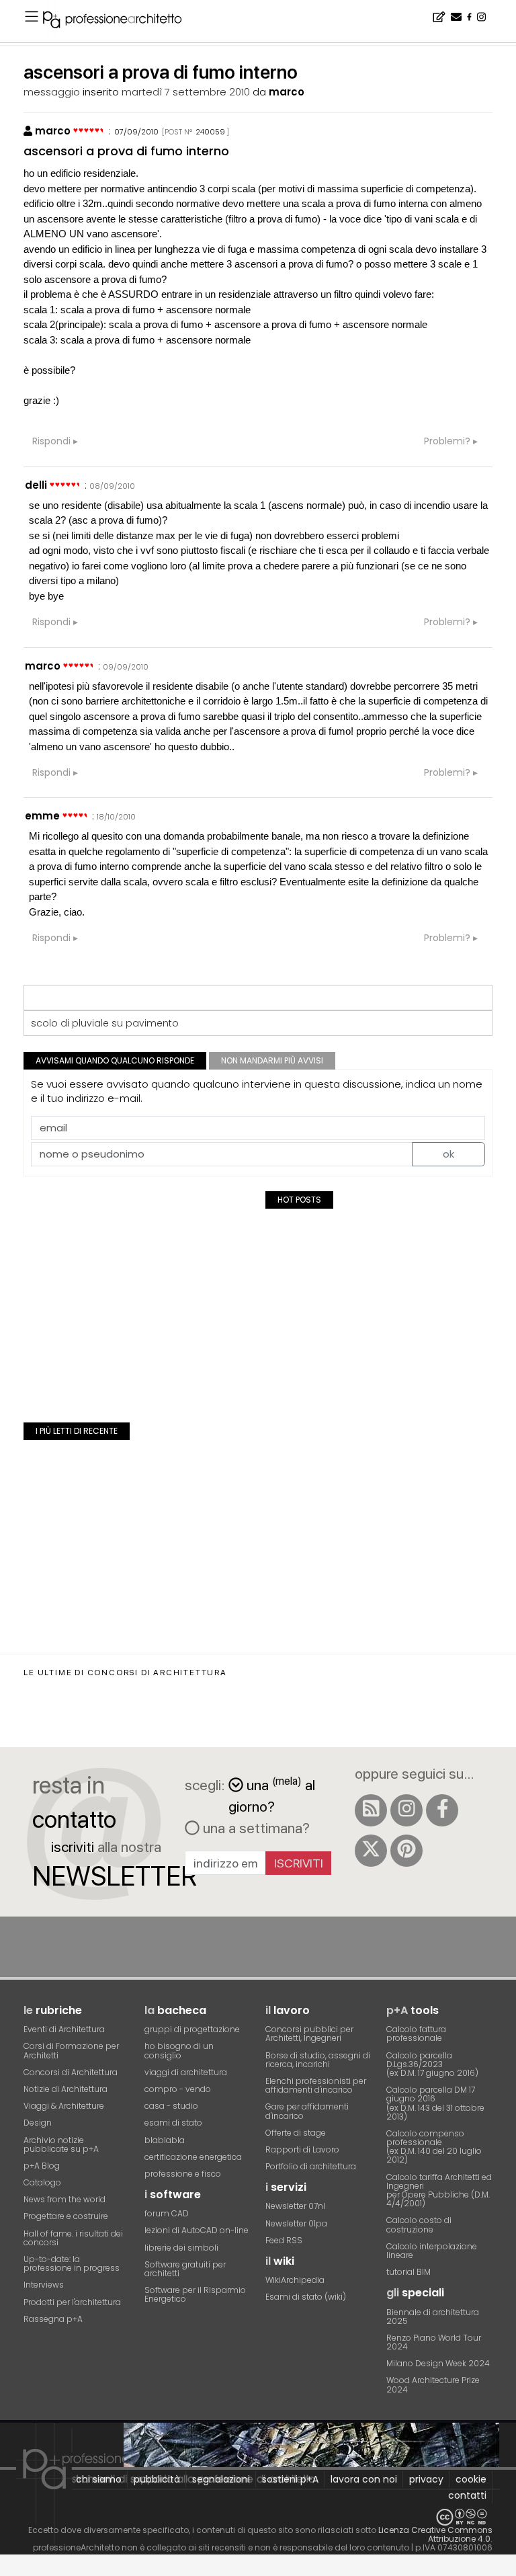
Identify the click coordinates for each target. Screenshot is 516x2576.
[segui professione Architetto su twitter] (371, 1851)
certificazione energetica (193, 2157)
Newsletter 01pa (296, 2223)
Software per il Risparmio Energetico (195, 2294)
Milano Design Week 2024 (438, 2363)
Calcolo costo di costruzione (419, 2224)
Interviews (44, 2285)
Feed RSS (284, 2240)
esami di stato (173, 2123)
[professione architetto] (120, 22)
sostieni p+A (290, 2479)
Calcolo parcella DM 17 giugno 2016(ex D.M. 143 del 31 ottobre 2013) (435, 2103)
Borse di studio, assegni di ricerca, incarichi (318, 2060)
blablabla (165, 2140)
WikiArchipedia (295, 2280)
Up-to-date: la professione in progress (72, 2263)
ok (448, 1154)
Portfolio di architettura (311, 2166)
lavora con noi (364, 2479)
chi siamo (99, 2479)
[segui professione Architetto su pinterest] (406, 1851)
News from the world (64, 2199)
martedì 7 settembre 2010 (186, 92)
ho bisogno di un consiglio (179, 2050)
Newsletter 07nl (295, 2206)
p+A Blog (42, 2166)
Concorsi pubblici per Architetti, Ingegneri (309, 2034)
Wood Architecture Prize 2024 (433, 2384)
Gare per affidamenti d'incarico (307, 2111)
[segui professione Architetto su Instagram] (406, 1810)
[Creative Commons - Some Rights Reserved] (258, 2517)
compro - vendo (178, 2089)
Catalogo (42, 2182)
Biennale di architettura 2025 (433, 2317)
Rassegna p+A (53, 2319)
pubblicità (157, 2479)
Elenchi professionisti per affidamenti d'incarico (316, 2085)
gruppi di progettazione (192, 2029)
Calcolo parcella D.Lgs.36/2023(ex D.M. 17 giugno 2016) (432, 2064)
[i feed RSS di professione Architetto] (371, 1810)
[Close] (8, 2570)
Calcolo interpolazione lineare (432, 2251)
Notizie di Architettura (66, 2089)
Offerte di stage (296, 2133)
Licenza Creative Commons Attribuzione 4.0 (435, 2534)
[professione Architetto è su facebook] (442, 1810)
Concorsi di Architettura (71, 2072)
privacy (426, 2479)
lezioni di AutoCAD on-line (197, 2230)
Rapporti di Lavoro (302, 2149)
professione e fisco (183, 2174)
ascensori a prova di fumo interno (126, 151)
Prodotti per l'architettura (72, 2302)
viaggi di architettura (186, 2072)
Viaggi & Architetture (64, 2106)
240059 (210, 132)
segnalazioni (221, 2479)
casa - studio (171, 2106)
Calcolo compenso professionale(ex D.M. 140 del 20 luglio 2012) (434, 2147)
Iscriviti (299, 1863)
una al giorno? (272, 1795)
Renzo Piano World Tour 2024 (434, 2342)
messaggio (52, 92)
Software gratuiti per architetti (185, 2269)
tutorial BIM (408, 2272)
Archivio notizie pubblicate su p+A (61, 2144)
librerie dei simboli (181, 2248)
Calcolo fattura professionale (416, 2034)
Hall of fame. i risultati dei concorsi (73, 2238)
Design (38, 2123)
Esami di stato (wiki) (306, 2297)
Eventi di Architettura (64, 2029)
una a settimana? (255, 1828)
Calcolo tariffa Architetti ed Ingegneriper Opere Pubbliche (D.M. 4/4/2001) (439, 2190)
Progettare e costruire (66, 2216)
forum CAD (167, 2213)
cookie (471, 2479)
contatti (467, 2495)
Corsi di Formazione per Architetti (71, 2050)
